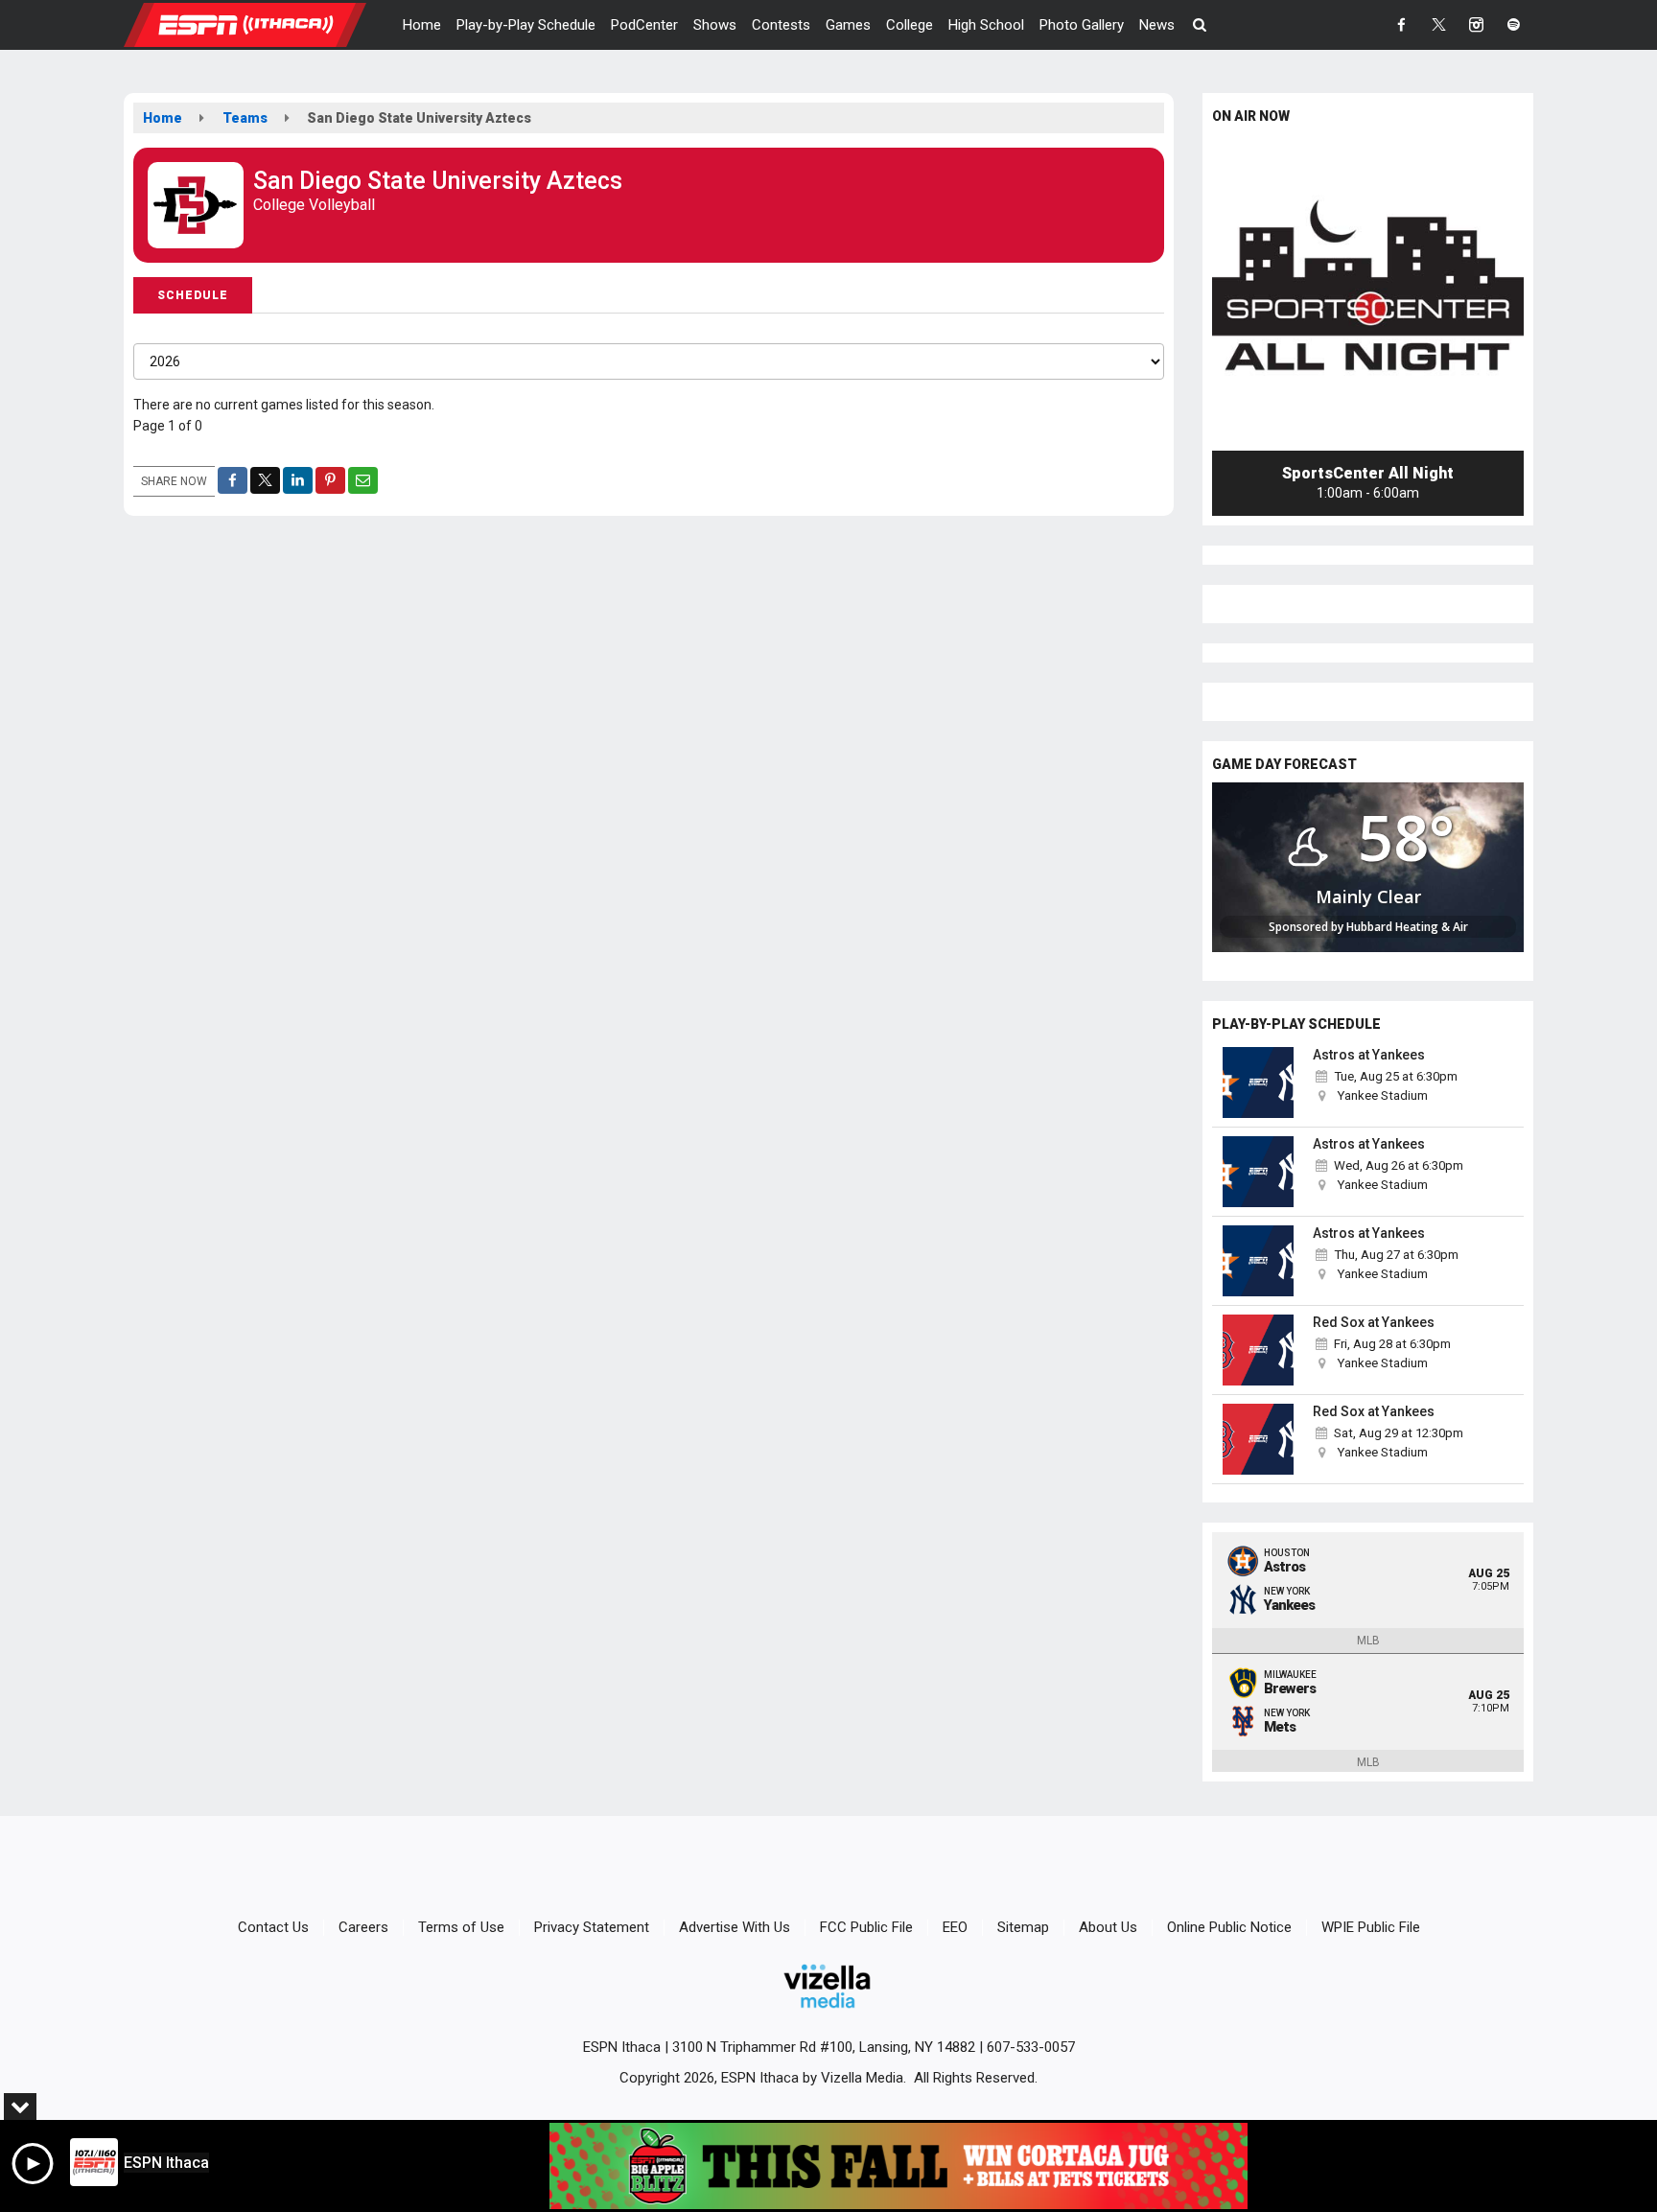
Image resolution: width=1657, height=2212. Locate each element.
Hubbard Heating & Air (1407, 927)
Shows (715, 25)
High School (986, 25)
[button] (1200, 25)
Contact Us (273, 1927)
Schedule (193, 295)
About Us (1108, 1927)
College (910, 25)
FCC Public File (866, 1927)
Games (848, 25)
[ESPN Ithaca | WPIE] (259, 24)
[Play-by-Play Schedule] (1258, 1083)
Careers (363, 1927)
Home (422, 25)
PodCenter (644, 25)
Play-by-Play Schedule (526, 25)
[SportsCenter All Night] (1368, 295)
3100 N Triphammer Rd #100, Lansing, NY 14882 (824, 2047)
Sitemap (1023, 1927)
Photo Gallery (1082, 25)
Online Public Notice (1229, 1927)
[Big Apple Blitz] (899, 2166)
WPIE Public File (1371, 1927)
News (1157, 25)
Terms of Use (461, 1927)
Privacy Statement (592, 1927)
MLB (1368, 1641)
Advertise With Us (735, 1927)
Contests (781, 25)
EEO (955, 1927)
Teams (245, 118)
